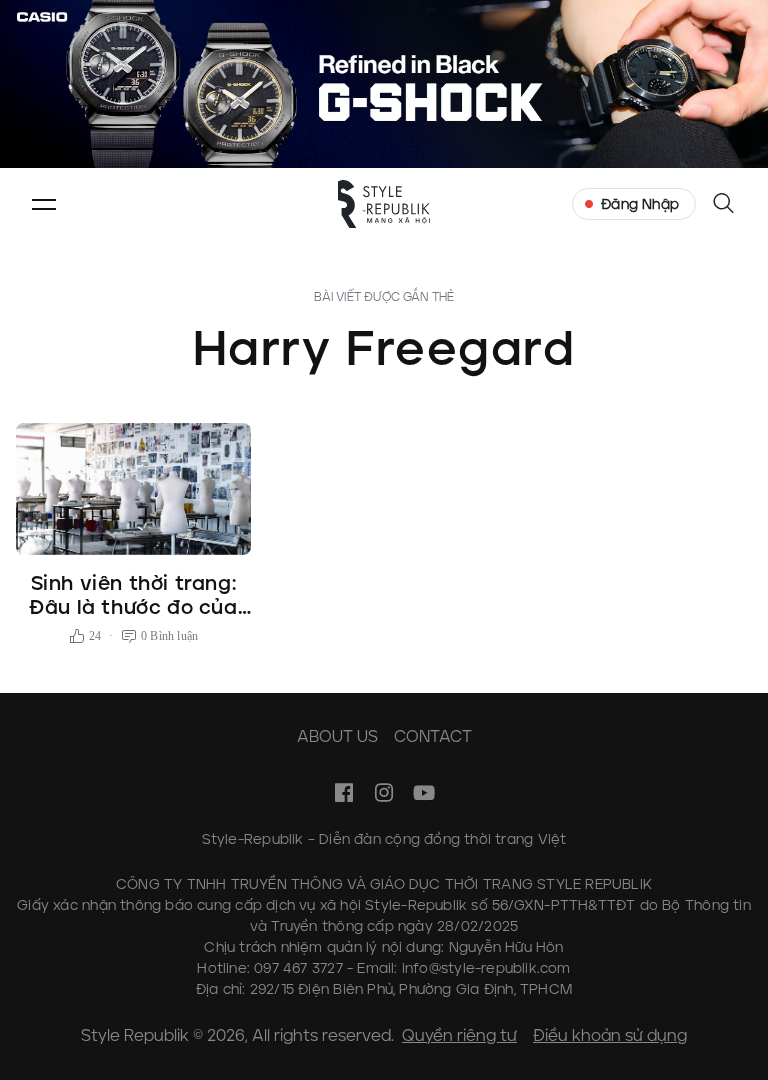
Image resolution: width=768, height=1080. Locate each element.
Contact (433, 736)
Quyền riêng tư (459, 1035)
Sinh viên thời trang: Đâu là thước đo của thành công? (133, 607)
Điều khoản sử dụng (610, 1035)
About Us (337, 736)
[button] (44, 204)
